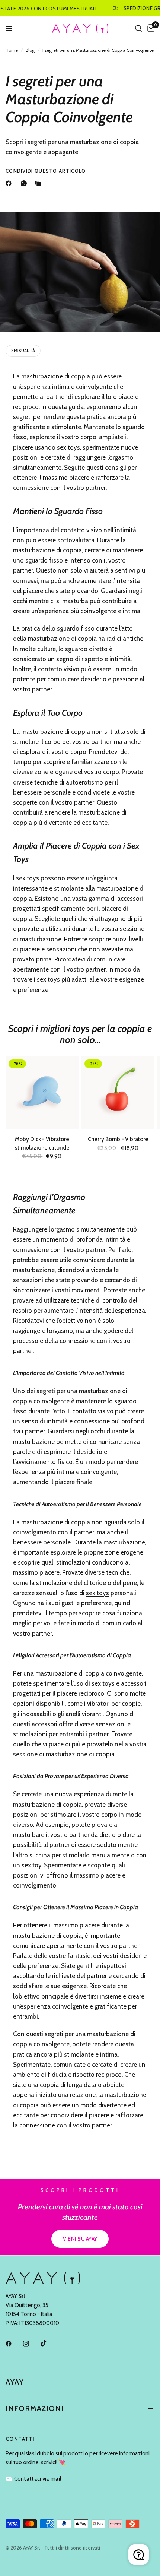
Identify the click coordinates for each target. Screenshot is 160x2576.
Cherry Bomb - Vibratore (118, 1139)
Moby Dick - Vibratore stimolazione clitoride (42, 1143)
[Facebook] (10, 183)
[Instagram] (31, 2344)
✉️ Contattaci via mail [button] (33, 2479)
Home (12, 50)
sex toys (97, 1593)
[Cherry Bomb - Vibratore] (118, 1093)
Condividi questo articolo (46, 171)
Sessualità (23, 351)
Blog (30, 50)
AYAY (15, 2382)
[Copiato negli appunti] (39, 183)
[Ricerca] (139, 28)
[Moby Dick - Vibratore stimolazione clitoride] (42, 1093)
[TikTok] (49, 2343)
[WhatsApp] (25, 183)
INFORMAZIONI (35, 2408)
